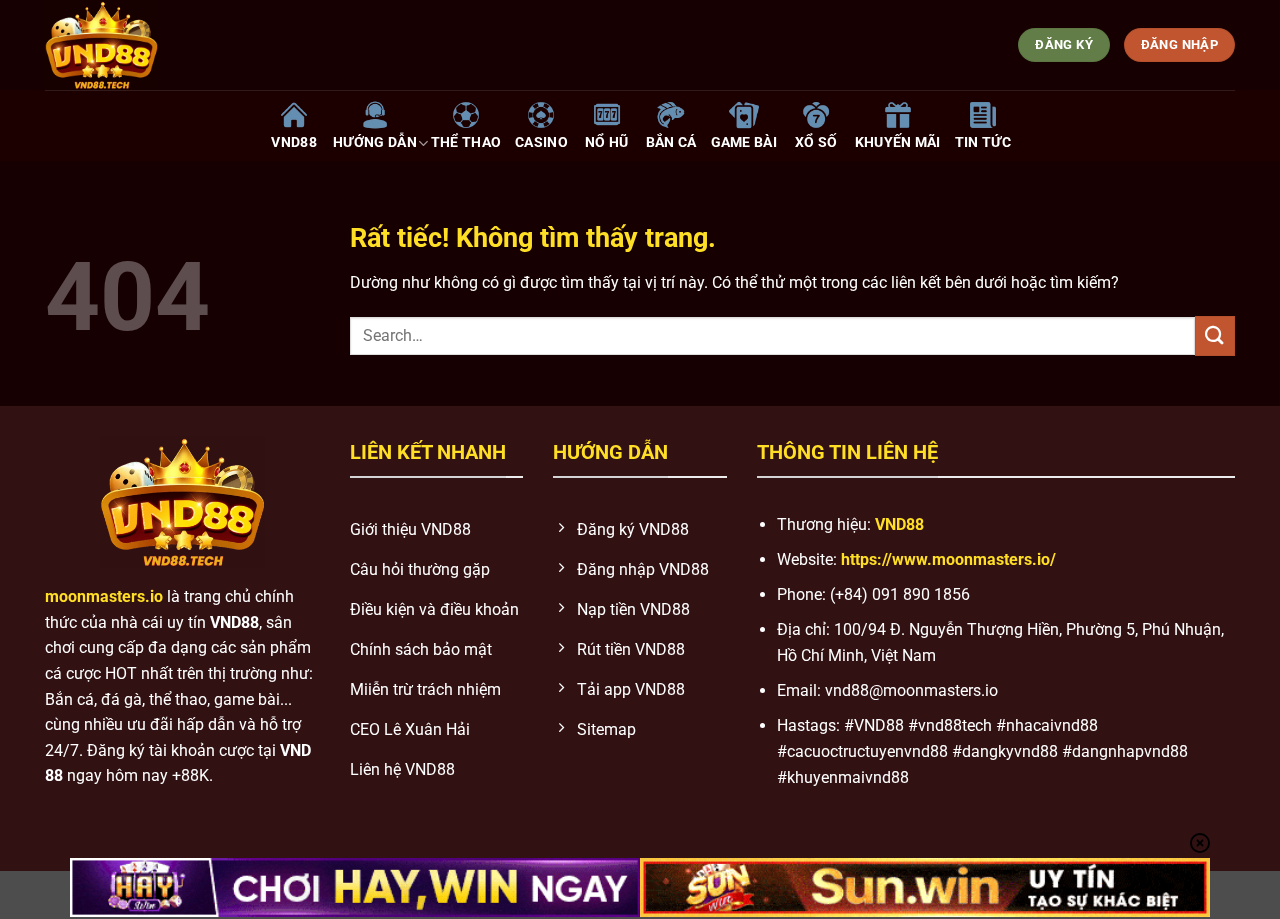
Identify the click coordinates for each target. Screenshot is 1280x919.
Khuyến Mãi (898, 142)
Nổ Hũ (606, 142)
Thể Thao (466, 142)
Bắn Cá (671, 142)
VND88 (293, 142)
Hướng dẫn (375, 142)
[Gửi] (1215, 335)
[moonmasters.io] (250, 45)
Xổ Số (816, 142)
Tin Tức (983, 142)
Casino (541, 142)
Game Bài (744, 142)
